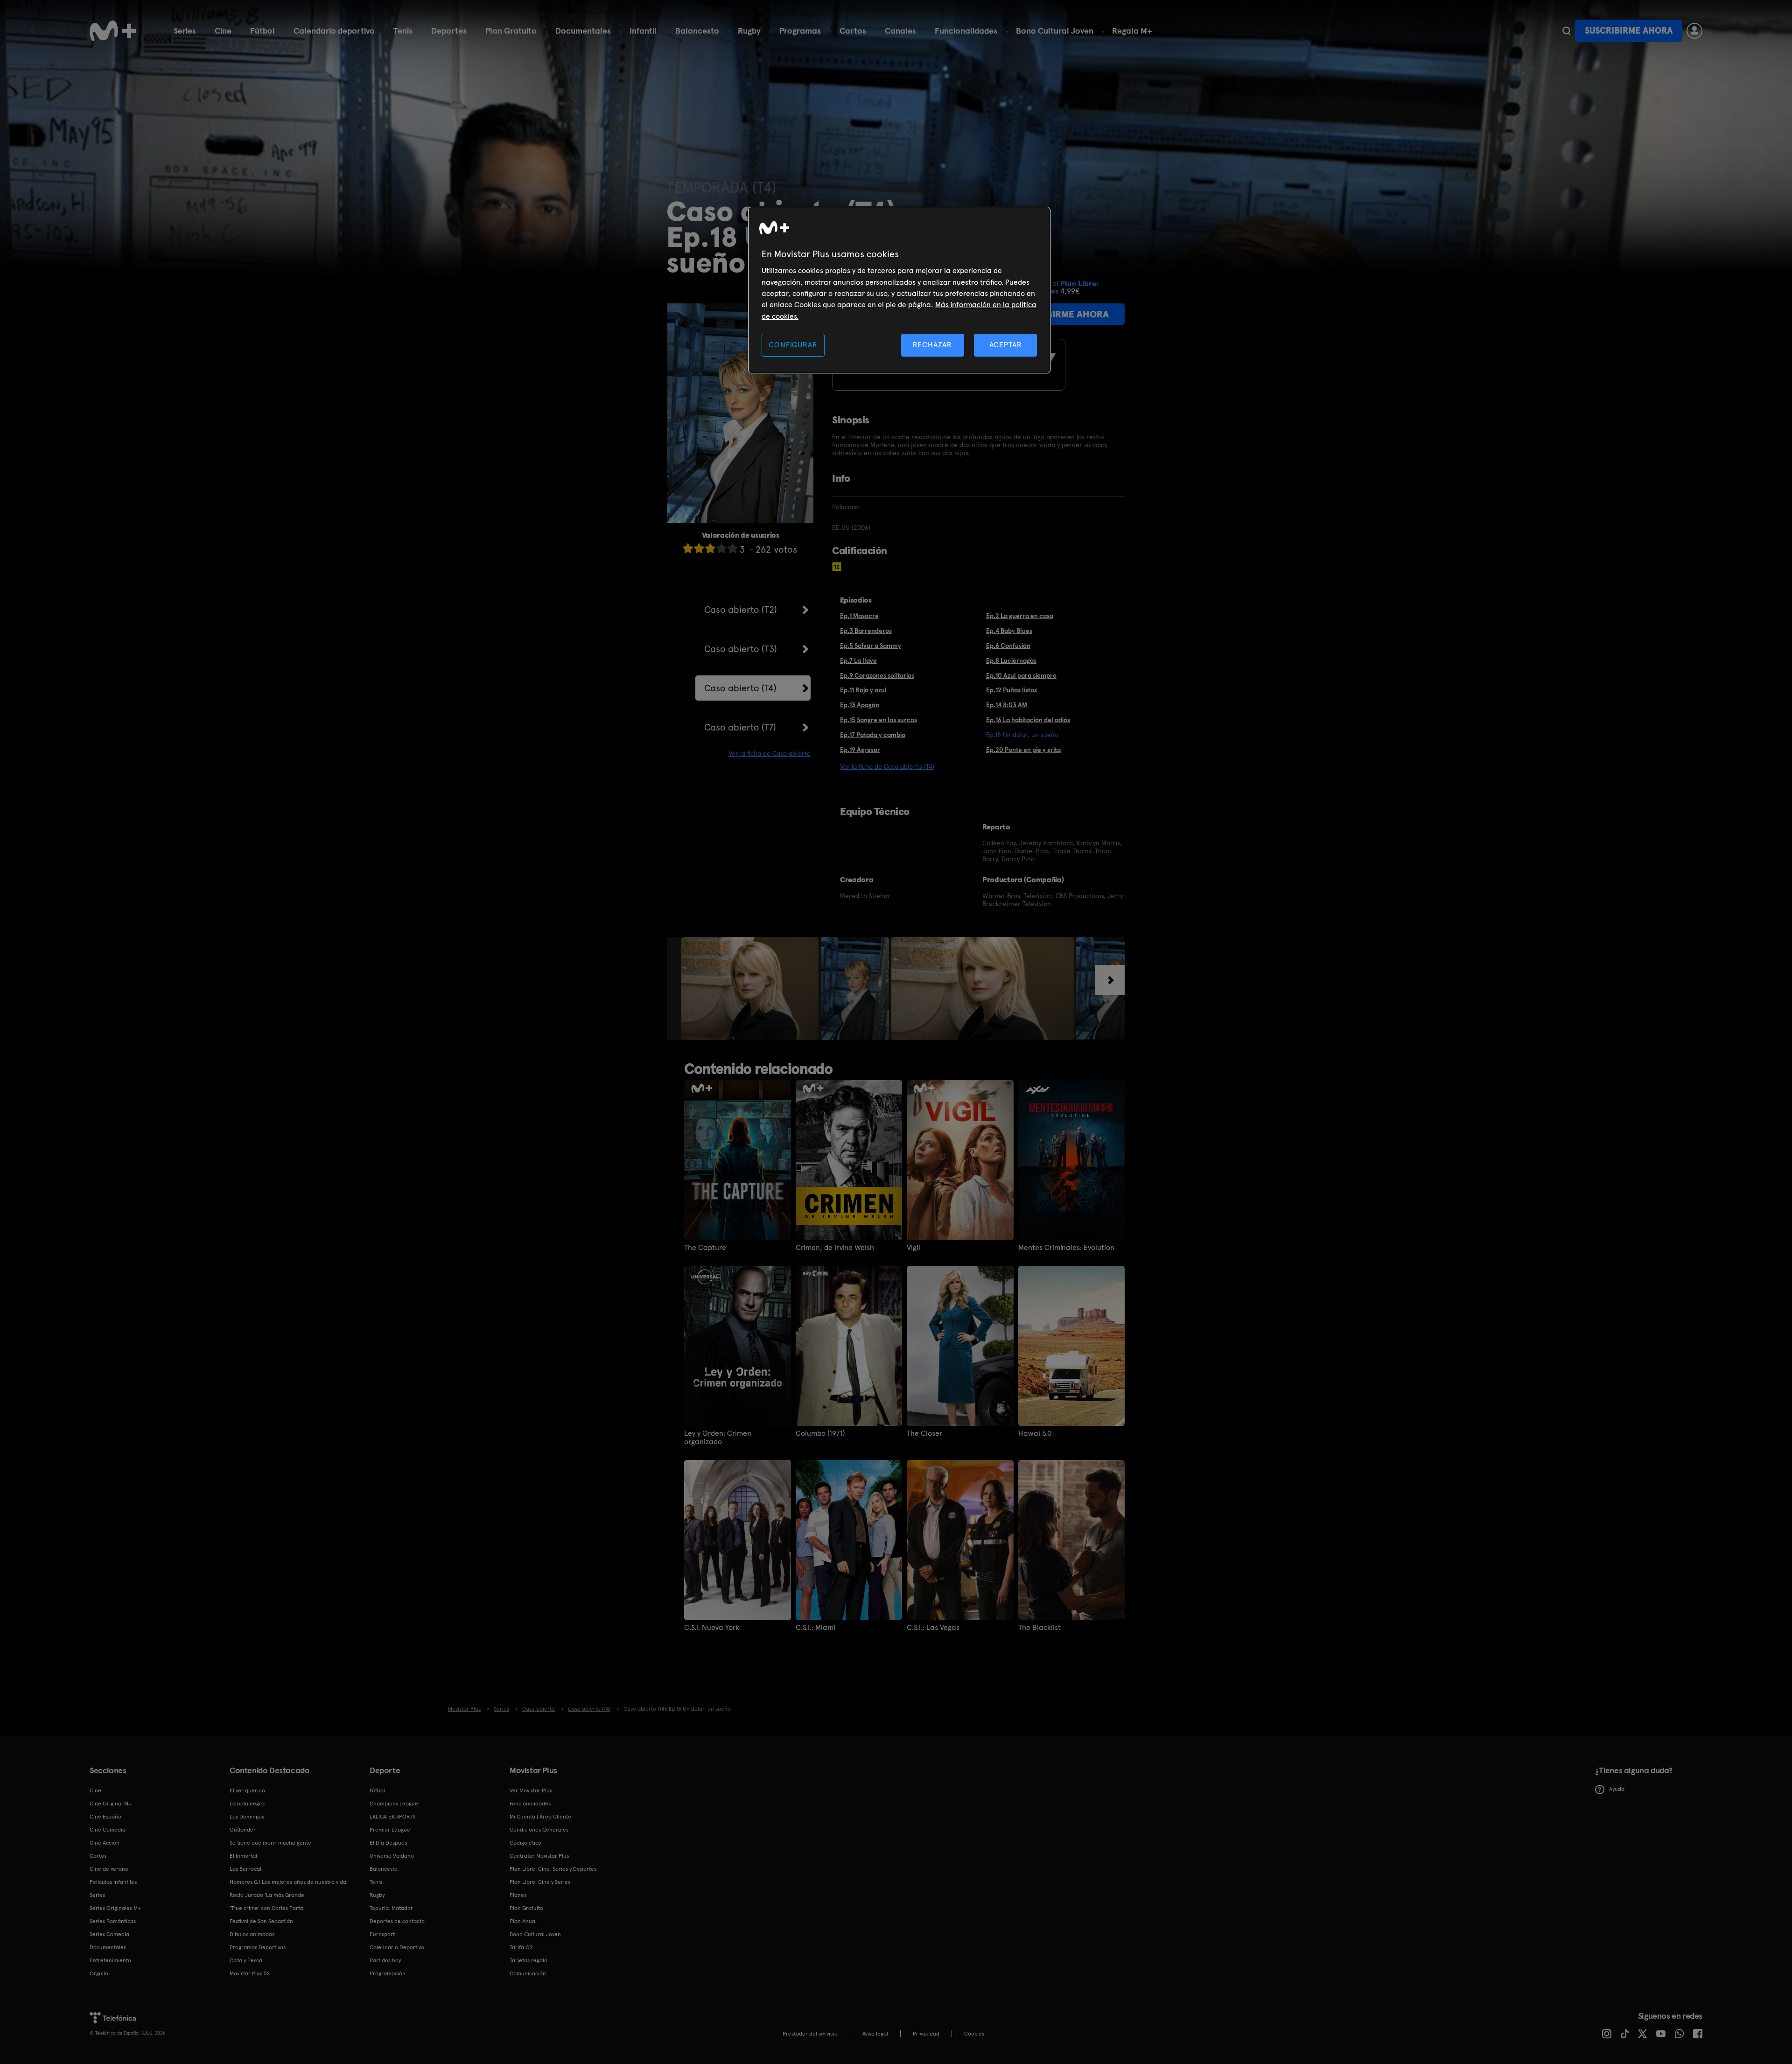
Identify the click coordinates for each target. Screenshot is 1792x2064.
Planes (518, 1895)
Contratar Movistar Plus (539, 1856)
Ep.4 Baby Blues (1009, 631)
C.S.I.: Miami (815, 1628)
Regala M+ (1132, 31)
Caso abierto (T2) (741, 610)
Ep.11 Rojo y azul (863, 690)
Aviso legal (875, 2034)
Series (185, 31)
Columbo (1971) (820, 1433)
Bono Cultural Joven (1055, 31)
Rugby (749, 31)
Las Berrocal (245, 1869)
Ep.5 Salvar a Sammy (871, 646)
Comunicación (528, 1973)
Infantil (643, 31)
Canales (900, 31)
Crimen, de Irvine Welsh (835, 1248)
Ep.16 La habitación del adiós (1028, 720)
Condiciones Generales (539, 1830)
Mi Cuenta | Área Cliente (540, 1817)
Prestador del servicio (810, 2034)
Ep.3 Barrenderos (866, 631)
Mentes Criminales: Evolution (1066, 1248)
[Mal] (699, 548)
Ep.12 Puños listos (1011, 690)
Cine (223, 31)
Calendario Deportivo (397, 1947)
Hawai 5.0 (1035, 1433)
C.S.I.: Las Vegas (933, 1628)
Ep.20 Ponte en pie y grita (1023, 750)
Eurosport (382, 1934)
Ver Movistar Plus (531, 1790)
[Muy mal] (688, 548)
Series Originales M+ (115, 1908)
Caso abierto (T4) (740, 688)
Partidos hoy (385, 1960)
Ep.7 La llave (858, 660)
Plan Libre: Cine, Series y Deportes (553, 1869)
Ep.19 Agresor (860, 750)
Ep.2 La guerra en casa (1020, 616)
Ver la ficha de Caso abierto (770, 753)
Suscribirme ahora (1629, 31)
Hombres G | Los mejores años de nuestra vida (288, 1882)
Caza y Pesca (246, 1960)
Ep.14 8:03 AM (1007, 705)
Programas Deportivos (258, 1947)
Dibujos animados (252, 1934)
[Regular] (710, 548)
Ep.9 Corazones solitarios (877, 675)
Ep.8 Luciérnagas (1011, 660)
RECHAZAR (932, 345)
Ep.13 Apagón (860, 705)
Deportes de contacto (397, 1921)
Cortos (853, 31)
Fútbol (262, 31)
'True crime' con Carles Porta (266, 1908)
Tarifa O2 (521, 1947)
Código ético (525, 1843)
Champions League (394, 1804)
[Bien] (721, 548)
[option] (751, 989)
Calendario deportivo (334, 31)
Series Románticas (113, 1921)
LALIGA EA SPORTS (392, 1817)
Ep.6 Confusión (1008, 646)
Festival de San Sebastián (261, 1921)
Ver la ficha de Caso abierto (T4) (887, 766)
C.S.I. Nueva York (712, 1628)
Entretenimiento (110, 1960)
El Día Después (388, 1843)
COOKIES (974, 2034)
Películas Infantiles (113, 1882)
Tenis (403, 31)
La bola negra (247, 1804)
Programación (388, 1973)
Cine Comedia (108, 1830)
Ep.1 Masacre (859, 616)
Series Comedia (109, 1934)
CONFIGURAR (793, 345)
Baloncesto (697, 31)
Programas (800, 31)
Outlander (243, 1830)
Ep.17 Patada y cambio (873, 735)
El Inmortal (243, 1856)
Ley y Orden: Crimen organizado (718, 1438)
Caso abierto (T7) (740, 727)
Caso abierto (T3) (741, 649)
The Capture (705, 1248)
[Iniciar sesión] (1694, 31)
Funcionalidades (966, 31)
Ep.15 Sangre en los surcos (878, 720)
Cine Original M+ (111, 1804)
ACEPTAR (1006, 345)
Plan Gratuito (511, 31)
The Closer (924, 1433)
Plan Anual (523, 1921)
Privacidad (926, 2034)
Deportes (449, 31)
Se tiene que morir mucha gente (270, 1843)
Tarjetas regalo (528, 1960)
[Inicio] (113, 31)
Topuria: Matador (391, 1908)
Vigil (913, 1248)
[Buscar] (1566, 31)
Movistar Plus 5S (250, 1973)
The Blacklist (1039, 1628)
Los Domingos (247, 1817)
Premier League (390, 1830)
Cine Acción (105, 1843)
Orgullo (99, 1973)
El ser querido (247, 1790)
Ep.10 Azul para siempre (1021, 675)
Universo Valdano (392, 1856)
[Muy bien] (733, 548)
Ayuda (1617, 1789)
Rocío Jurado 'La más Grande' (268, 1895)
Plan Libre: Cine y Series (540, 1882)
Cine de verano (109, 1869)
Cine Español (106, 1817)
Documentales (583, 31)
